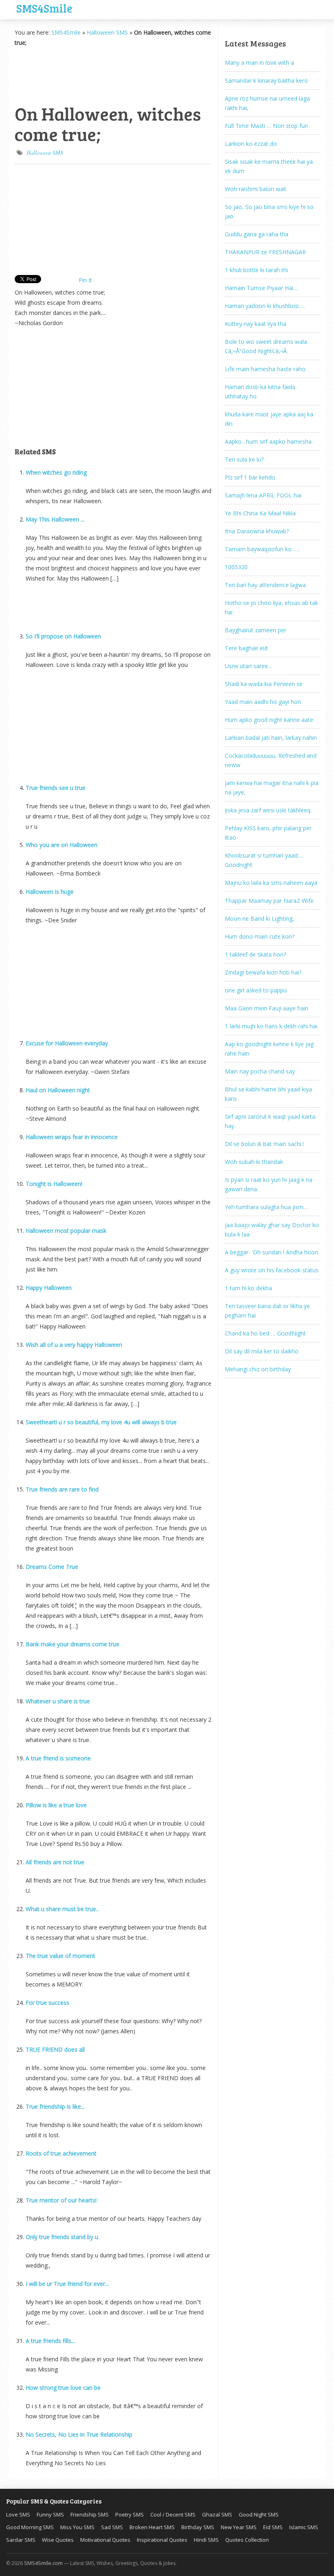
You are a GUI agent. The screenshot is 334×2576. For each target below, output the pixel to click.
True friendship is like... (55, 2106)
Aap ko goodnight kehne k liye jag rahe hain (269, 1049)
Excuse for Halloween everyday (67, 1043)
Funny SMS (50, 2514)
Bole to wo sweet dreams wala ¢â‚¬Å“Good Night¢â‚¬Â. (266, 346)
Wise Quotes (58, 2540)
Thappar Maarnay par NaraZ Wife (269, 901)
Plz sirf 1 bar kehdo (250, 477)
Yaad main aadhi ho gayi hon (263, 702)
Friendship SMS (90, 2514)
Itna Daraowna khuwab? (257, 531)
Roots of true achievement (61, 2153)
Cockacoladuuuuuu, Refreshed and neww (271, 760)
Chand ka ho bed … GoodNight (265, 1333)
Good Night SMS (259, 2514)
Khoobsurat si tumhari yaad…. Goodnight (264, 860)
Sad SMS (112, 2527)
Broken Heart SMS (152, 2527)
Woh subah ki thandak (254, 1162)
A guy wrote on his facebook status (272, 1270)
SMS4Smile (44, 7)
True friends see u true (56, 788)
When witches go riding (56, 472)
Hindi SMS (206, 2540)
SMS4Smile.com (43, 2563)
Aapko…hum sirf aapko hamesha (268, 441)
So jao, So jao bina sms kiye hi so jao (269, 211)
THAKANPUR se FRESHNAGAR (265, 252)
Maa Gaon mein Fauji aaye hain (267, 1008)
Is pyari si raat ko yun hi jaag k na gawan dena (269, 1184)
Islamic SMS (304, 2527)
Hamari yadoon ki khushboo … (265, 306)
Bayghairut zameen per (256, 630)
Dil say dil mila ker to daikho (262, 1351)
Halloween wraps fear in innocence (72, 1137)
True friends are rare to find (62, 1489)
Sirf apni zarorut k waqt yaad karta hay (270, 1121)
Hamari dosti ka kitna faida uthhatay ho (260, 392)
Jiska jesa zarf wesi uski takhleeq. (268, 810)
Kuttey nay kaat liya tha (256, 324)
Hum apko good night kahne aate (269, 720)
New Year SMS (239, 2527)
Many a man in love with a (259, 63)
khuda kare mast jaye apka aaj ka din (269, 419)
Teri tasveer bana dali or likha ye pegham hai (267, 1311)
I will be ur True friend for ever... (67, 2284)
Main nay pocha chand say (260, 1071)
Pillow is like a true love (56, 1805)
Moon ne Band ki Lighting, (259, 918)
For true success (47, 2003)
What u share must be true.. (62, 1909)
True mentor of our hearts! (61, 2200)
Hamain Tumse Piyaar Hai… (261, 288)
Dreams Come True (52, 1567)
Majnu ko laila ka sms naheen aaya (271, 883)
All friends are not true (55, 1862)
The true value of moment (60, 1956)
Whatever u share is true (58, 1701)
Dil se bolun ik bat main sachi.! (264, 1144)
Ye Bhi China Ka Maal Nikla (260, 513)
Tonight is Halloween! (54, 1184)
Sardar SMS (21, 2540)
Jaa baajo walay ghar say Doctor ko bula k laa (272, 1230)
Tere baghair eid (246, 648)
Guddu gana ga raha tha (257, 234)
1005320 (236, 567)
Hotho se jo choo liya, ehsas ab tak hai (271, 607)
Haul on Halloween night (58, 1090)
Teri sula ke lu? (244, 459)
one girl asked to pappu (256, 990)
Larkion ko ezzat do (251, 144)
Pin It (85, 280)
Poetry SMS (130, 2514)
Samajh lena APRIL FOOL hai (263, 495)
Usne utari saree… (249, 666)
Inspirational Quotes (162, 2540)
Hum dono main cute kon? (260, 936)
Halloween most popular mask (66, 1231)
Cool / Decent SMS (173, 2514)
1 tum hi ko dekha (248, 1288)
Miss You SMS (77, 2527)
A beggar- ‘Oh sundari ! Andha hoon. (272, 1252)
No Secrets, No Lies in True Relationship (79, 2434)
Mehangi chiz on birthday (258, 1369)
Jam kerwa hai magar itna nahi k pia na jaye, (272, 788)
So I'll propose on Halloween (63, 636)
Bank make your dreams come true (73, 1644)
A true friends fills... (50, 2341)
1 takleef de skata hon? (255, 954)
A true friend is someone (58, 1758)
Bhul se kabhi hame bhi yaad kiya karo (268, 1094)
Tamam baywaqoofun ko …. (262, 549)
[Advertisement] (55, 74)
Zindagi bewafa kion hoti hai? (263, 972)
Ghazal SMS (217, 2514)
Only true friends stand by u (62, 2237)
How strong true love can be (63, 2388)
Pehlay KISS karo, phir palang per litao (268, 833)
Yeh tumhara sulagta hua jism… (266, 1207)
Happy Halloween (49, 1288)
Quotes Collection (247, 2540)
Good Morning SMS (30, 2527)
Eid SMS (273, 2527)
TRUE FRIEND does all (55, 2049)
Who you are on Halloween (62, 845)
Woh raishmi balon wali (255, 189)
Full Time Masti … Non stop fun (266, 126)
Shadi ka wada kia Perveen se (264, 684)
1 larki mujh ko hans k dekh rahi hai (271, 1026)
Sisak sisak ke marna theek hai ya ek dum (269, 166)
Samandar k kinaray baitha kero (266, 80)
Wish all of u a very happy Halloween (74, 1345)
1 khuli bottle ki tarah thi (256, 270)
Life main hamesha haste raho (265, 369)
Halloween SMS (107, 32)
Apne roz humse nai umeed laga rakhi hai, (267, 103)
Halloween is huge (50, 892)
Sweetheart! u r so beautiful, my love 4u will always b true (101, 1422)
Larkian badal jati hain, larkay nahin (271, 738)
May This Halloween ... (55, 519)
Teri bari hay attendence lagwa (265, 585)
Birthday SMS (198, 2527)
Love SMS (18, 2514)
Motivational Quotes (105, 2540)
